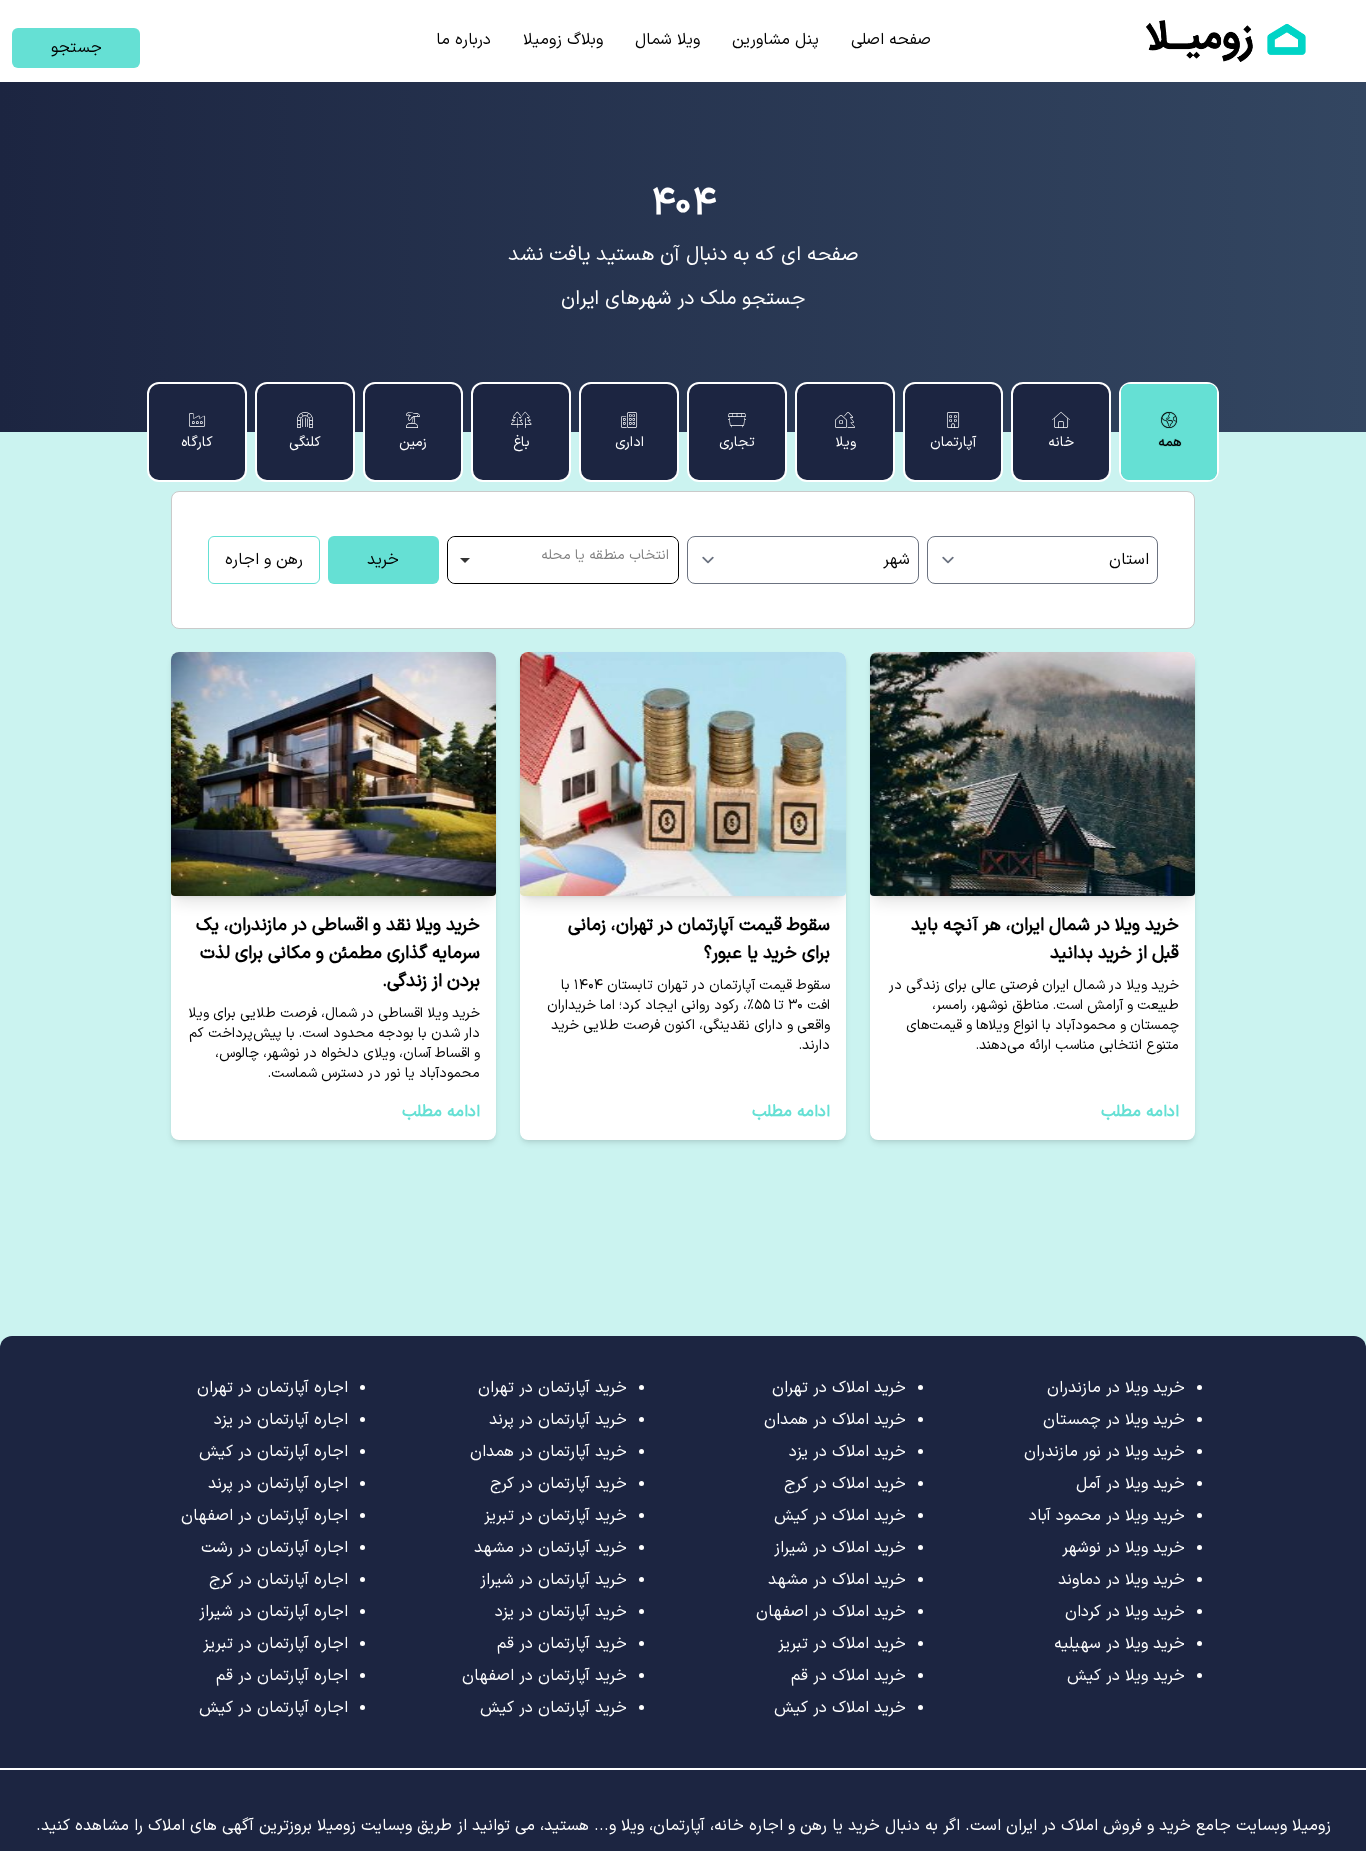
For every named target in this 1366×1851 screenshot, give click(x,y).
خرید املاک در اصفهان (831, 1612)
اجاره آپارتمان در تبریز (275, 1644)
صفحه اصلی (891, 40)
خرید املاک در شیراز (840, 1548)
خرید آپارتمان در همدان (548, 1452)
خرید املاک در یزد (847, 1452)
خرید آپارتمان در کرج (558, 1484)
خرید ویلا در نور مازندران (1104, 1452)
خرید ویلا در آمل (1130, 1484)
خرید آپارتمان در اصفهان (544, 1676)
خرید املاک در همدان (835, 1420)
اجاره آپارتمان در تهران (272, 1388)
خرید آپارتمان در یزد (561, 1612)
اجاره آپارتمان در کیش (273, 1452)
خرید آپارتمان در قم (562, 1644)
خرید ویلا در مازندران (1116, 1388)
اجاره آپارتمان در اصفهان (264, 1516)
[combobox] (563, 560)
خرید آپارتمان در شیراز (553, 1580)
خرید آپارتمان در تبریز (555, 1516)
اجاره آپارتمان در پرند (278, 1484)
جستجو (76, 48)
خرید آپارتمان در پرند (558, 1420)
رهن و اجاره (264, 560)
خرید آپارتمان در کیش (553, 1708)
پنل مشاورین (775, 40)
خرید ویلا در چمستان (1114, 1420)
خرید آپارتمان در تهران (552, 1388)
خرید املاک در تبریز (842, 1644)
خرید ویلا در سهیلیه (1119, 1644)
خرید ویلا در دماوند (1121, 1580)
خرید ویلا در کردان (1125, 1612)
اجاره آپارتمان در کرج (278, 1580)
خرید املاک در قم (848, 1676)
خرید (383, 560)
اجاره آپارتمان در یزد (281, 1420)
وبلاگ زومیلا (563, 40)
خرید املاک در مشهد (837, 1580)
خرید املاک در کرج (845, 1484)
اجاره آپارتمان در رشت (274, 1548)
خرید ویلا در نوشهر (1123, 1548)
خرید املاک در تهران (839, 1388)
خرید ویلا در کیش (1126, 1676)
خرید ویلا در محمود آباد (1107, 1516)
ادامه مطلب (1140, 1112)
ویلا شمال (667, 40)
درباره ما (463, 40)
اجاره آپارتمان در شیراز (273, 1612)
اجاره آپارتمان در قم (282, 1676)
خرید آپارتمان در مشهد (550, 1548)
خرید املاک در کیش (840, 1516)
